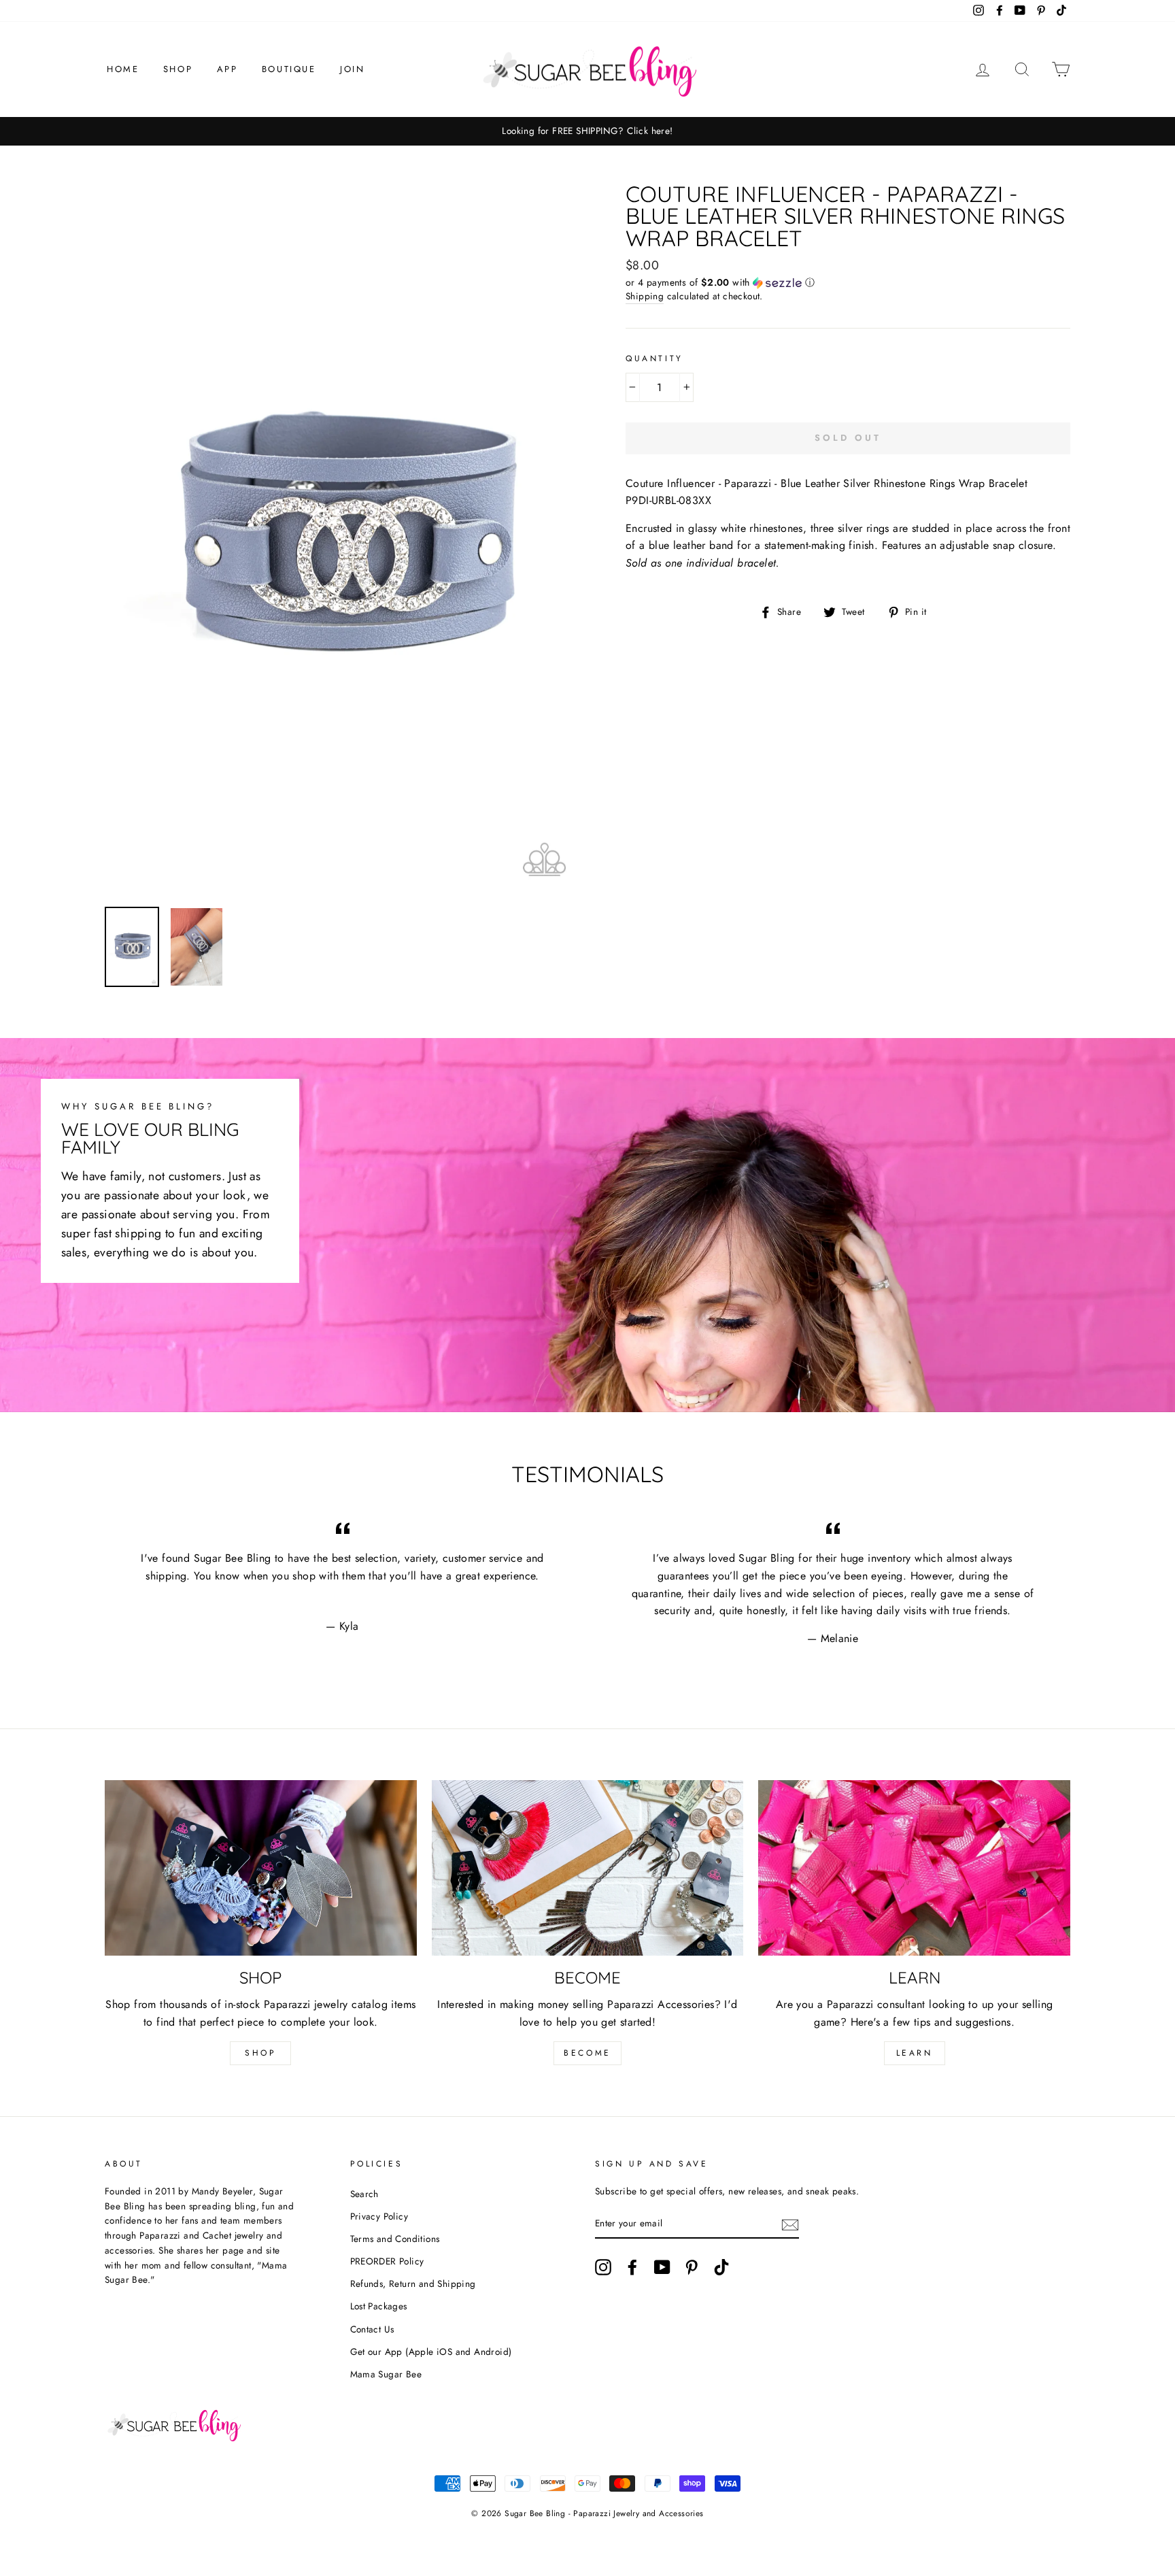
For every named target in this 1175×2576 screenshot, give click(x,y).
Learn (915, 2053)
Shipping (645, 296)
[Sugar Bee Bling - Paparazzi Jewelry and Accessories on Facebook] (632, 2267)
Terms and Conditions (395, 2239)
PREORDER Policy (387, 2261)
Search (364, 2194)
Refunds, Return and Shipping (413, 2284)
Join (352, 69)
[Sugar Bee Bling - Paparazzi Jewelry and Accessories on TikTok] (721, 2267)
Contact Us (372, 2329)
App (227, 69)
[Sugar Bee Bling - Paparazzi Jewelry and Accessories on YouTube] (662, 2267)
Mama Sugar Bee (386, 2374)
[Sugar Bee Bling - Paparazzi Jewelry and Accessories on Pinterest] (692, 2267)
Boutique (289, 69)
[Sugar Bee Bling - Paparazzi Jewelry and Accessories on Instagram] (603, 2267)
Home (123, 69)
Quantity (654, 358)
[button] (848, 282)
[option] (587, 131)
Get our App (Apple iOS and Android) (431, 2352)
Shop (178, 69)
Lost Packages (379, 2306)
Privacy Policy (379, 2216)
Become (587, 2053)
